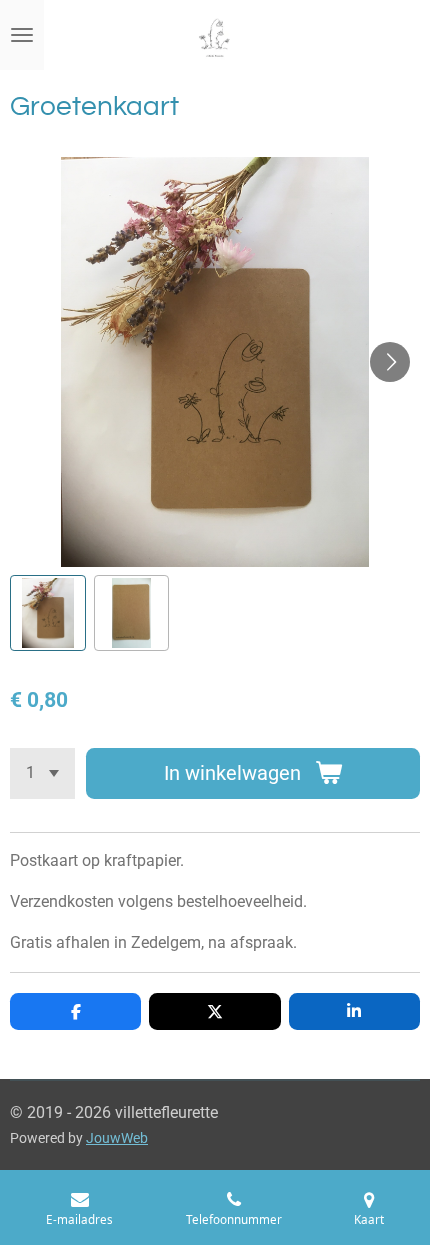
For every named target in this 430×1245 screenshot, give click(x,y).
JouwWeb (117, 1138)
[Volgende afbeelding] (390, 362)
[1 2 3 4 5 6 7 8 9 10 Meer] (42, 773)
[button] (48, 613)
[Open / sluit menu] (22, 35)
